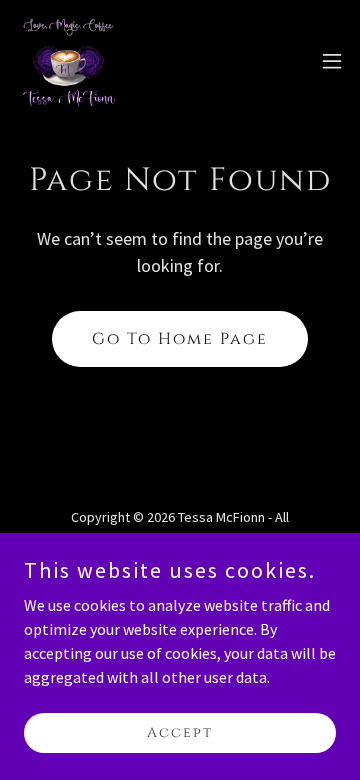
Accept (180, 732)
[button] (332, 61)
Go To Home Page (180, 339)
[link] (68, 60)
